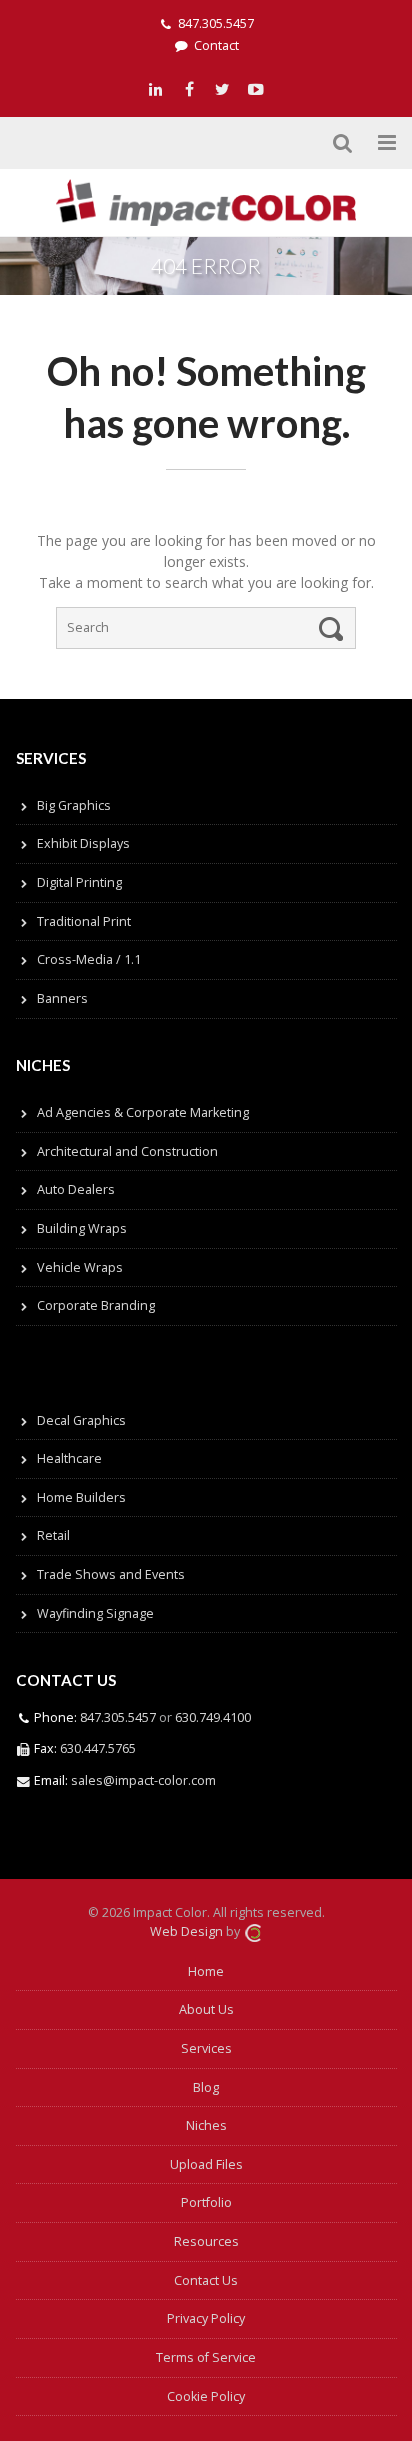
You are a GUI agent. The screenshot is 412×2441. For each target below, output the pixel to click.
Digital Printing (79, 882)
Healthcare (69, 1458)
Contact (216, 45)
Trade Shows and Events (111, 1574)
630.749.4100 (211, 1717)
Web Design (186, 1931)
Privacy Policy (206, 2318)
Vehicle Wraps (80, 1267)
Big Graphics (74, 805)
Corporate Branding (96, 1305)
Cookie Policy (206, 2396)
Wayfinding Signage (95, 1613)
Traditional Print (84, 921)
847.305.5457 (216, 23)
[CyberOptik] (253, 1931)
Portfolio (206, 2202)
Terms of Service (206, 2357)
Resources (206, 2241)
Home (206, 1971)
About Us (206, 2009)
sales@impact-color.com (143, 1780)
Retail (53, 1535)
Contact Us (206, 2280)
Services (206, 2048)
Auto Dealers (76, 1189)
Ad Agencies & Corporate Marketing (143, 1112)
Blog (206, 2087)
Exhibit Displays (83, 843)
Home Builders (81, 1497)
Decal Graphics (81, 1420)
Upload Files (206, 2164)
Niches (206, 2125)
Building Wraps (82, 1228)
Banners (62, 998)
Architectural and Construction (127, 1151)
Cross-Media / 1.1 (89, 959)
